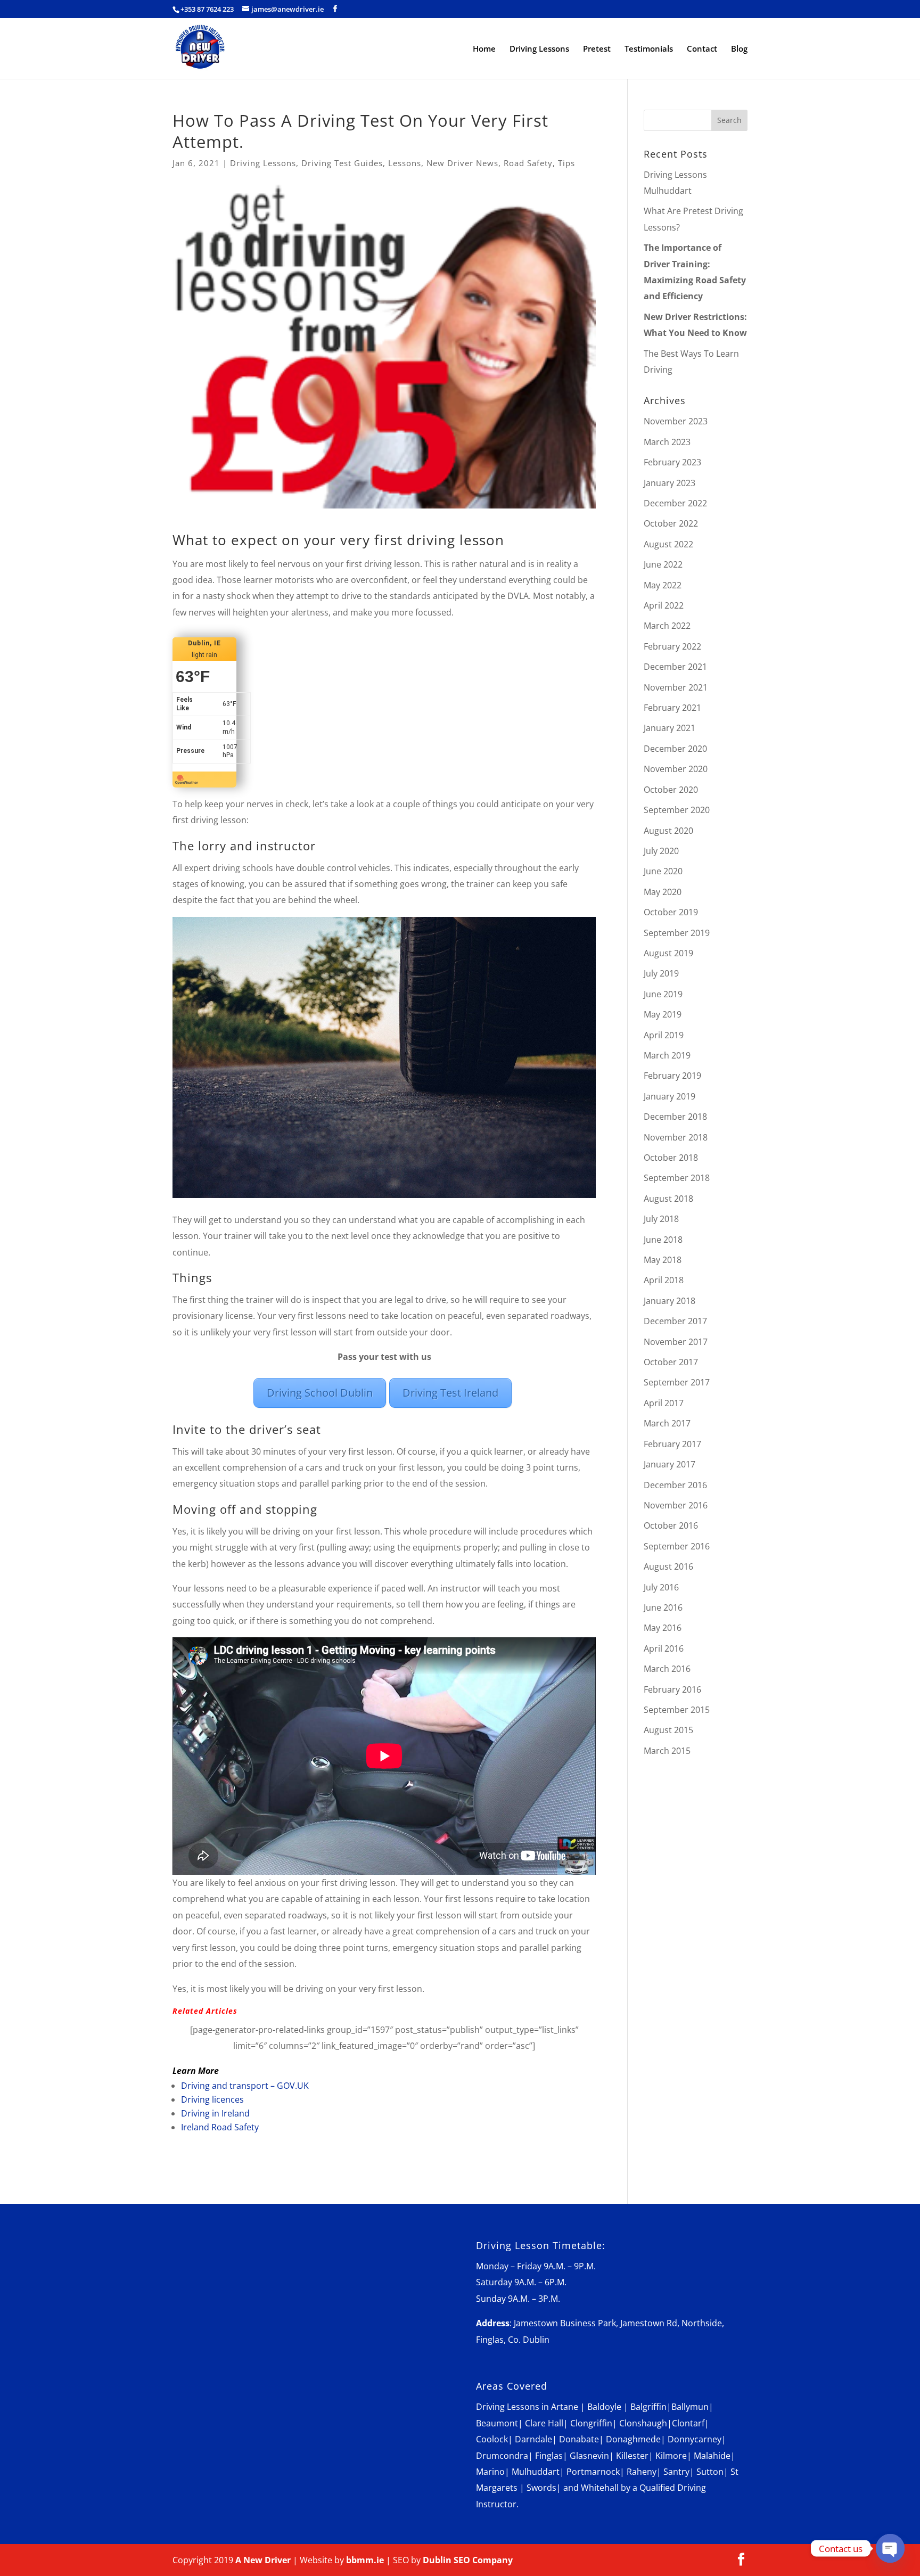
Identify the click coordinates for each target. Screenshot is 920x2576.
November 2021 (676, 687)
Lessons (405, 163)
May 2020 (663, 892)
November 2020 (676, 769)
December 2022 (675, 503)
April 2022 (664, 605)
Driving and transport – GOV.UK (245, 2086)
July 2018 (661, 1219)
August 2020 (668, 831)
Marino (490, 2472)
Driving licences (212, 2099)
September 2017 (677, 1382)
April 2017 (664, 1403)
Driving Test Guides (342, 163)
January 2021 (670, 728)
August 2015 (668, 1730)
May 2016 (663, 1628)
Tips (566, 163)
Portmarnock (593, 2472)
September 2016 (677, 1546)
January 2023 (670, 483)
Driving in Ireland (215, 2113)
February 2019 (672, 1076)
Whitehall (600, 2488)
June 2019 (663, 994)
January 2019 (670, 1096)
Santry (676, 2472)
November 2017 (676, 1342)
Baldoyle (604, 2407)
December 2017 (675, 1321)
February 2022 (672, 646)
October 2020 (671, 790)
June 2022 (663, 564)
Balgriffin (648, 2407)
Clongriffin (591, 2423)
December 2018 (675, 1117)
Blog (739, 49)
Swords (541, 2488)
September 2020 (677, 810)
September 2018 (677, 1178)
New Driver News (462, 163)
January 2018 (670, 1301)
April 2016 (664, 1648)
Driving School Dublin (320, 1393)
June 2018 (663, 1240)
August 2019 (668, 953)
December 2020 (675, 749)
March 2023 (667, 442)
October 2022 (671, 523)
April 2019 (664, 1035)
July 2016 (661, 1587)
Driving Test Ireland (450, 1393)
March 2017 (667, 1423)
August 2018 (668, 1199)
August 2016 (668, 1566)
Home (484, 49)
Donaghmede (633, 2439)
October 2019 (671, 912)
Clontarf (688, 2423)
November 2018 (676, 1137)
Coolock (492, 2439)
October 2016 (671, 1525)
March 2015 (667, 1751)
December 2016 (675, 1485)
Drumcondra (502, 2456)
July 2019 (661, 973)
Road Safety (528, 163)
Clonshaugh (643, 2423)
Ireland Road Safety (220, 2127)
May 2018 (663, 1260)
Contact (702, 49)
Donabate (579, 2439)
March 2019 (667, 1055)
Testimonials (649, 49)
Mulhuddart (536, 2472)
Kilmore (671, 2456)
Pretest (597, 49)
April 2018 (664, 1280)
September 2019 (677, 933)
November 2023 (676, 421)
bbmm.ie (365, 2560)
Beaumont (497, 2423)
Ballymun (690, 2407)
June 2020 (663, 871)
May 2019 (663, 1014)
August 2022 (668, 544)
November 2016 (676, 1505)
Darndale (533, 2439)
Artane (565, 2407)
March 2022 (667, 626)
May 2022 (663, 585)
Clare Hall (544, 2423)
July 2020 (661, 851)
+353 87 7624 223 (207, 9)
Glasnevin (589, 2456)
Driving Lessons (539, 49)
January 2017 (670, 1464)
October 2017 (671, 1362)
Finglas (549, 2456)
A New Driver (263, 2560)
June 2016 (663, 1607)
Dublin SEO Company (468, 2560)
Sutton (710, 2472)
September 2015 (677, 1710)
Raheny (642, 2472)
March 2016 (667, 1669)
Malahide (712, 2456)
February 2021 (672, 708)
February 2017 (672, 1444)
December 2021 (675, 667)
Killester (632, 2456)
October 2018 (671, 1158)
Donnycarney (695, 2439)
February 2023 (672, 462)
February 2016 (672, 1689)
